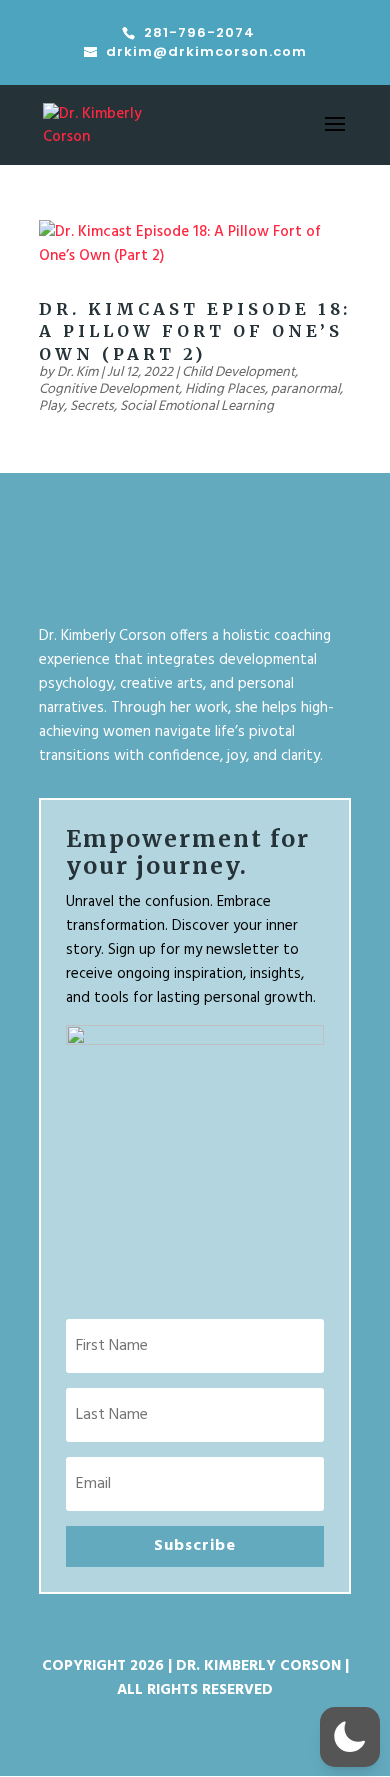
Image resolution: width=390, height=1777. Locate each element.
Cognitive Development (109, 389)
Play (51, 406)
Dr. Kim (77, 372)
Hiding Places (225, 389)
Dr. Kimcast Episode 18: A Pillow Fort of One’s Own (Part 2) (195, 331)
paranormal (305, 389)
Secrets (92, 406)
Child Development (238, 372)
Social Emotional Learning (197, 406)
